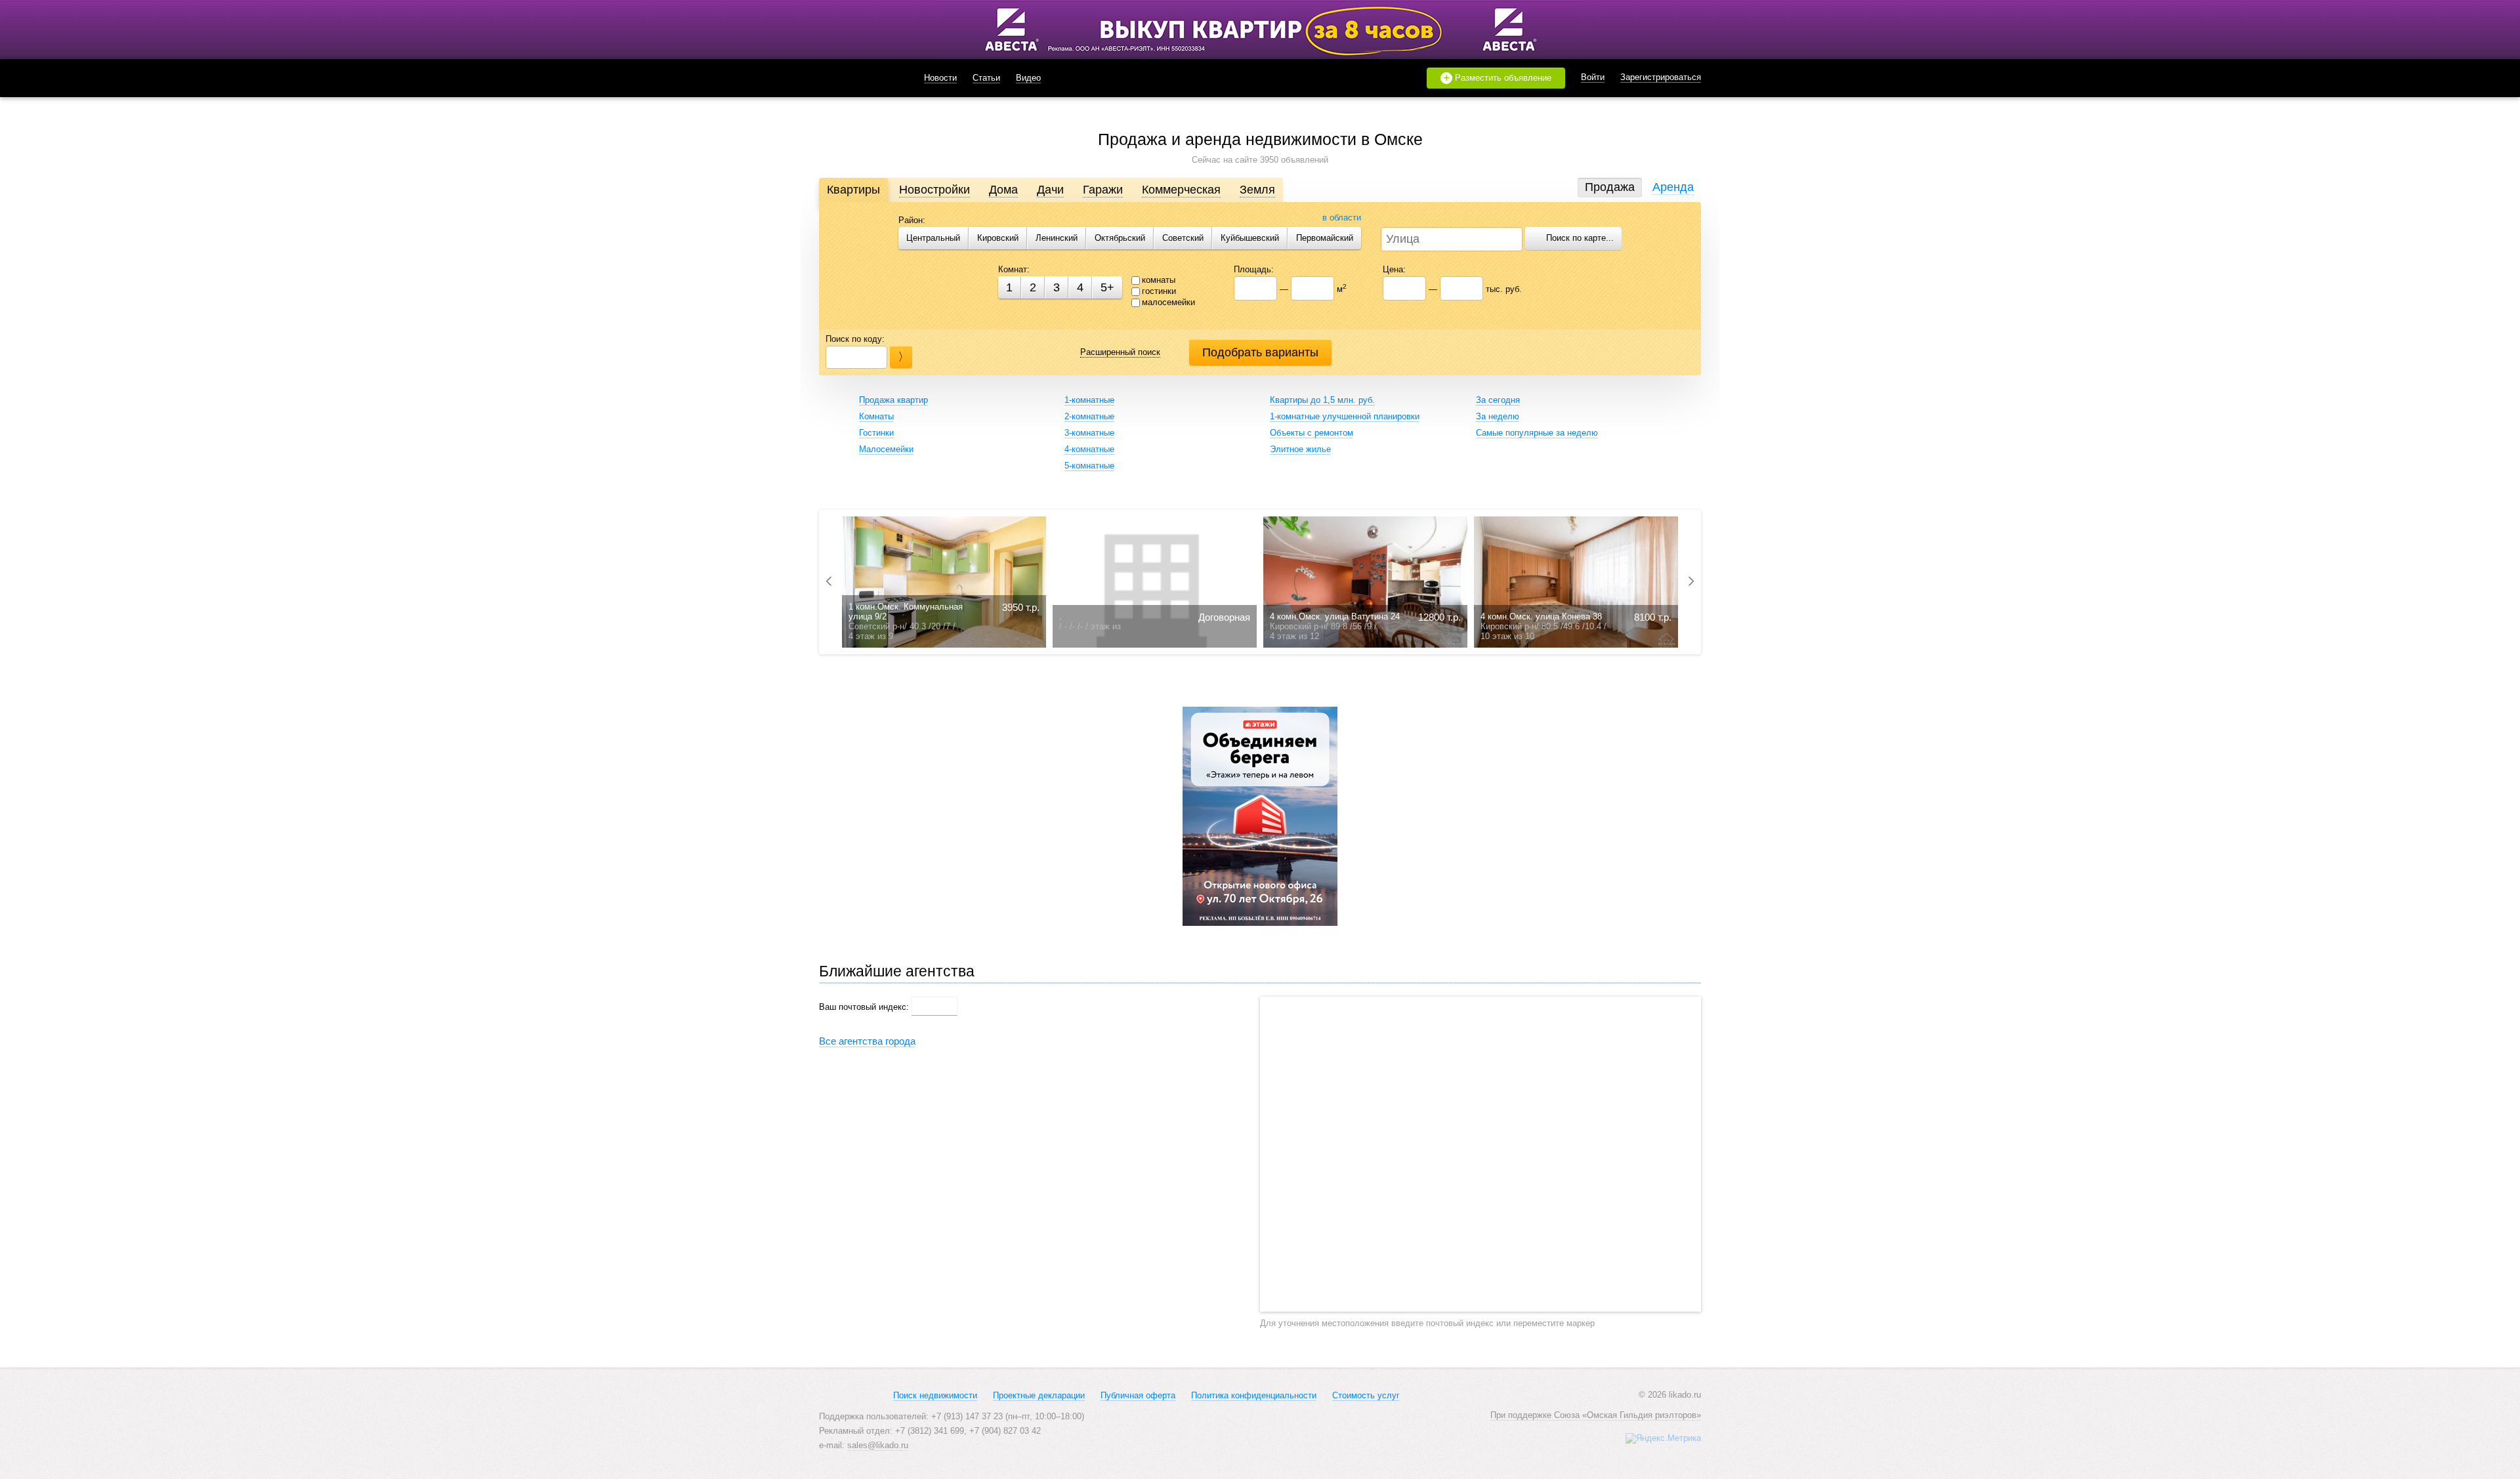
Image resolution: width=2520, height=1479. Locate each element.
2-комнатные (1089, 416)
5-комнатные (1089, 466)
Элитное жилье (1300, 449)
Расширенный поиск (1120, 352)
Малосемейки (886, 449)
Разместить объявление (1498, 78)
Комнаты (876, 416)
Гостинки (876, 433)
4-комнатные (1089, 449)
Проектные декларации (1039, 1395)
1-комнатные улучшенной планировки (1345, 416)
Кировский (998, 238)
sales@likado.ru (878, 1445)
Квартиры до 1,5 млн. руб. (1322, 400)
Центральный (933, 238)
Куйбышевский (1250, 238)
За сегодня (1498, 400)
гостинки (1159, 291)
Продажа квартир (893, 400)
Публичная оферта (1138, 1395)
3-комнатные (1089, 433)
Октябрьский (1120, 238)
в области (1342, 218)
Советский (1183, 238)
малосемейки (1168, 302)
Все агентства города (867, 1041)
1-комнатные (1089, 400)
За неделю (1498, 416)
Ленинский (1057, 238)
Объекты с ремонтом (1312, 433)
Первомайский (1325, 238)
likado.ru (855, 78)
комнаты (1159, 280)
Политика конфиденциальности (1254, 1395)
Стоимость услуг (1366, 1395)
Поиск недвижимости (935, 1395)
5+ (1107, 287)
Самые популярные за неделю (1537, 433)
